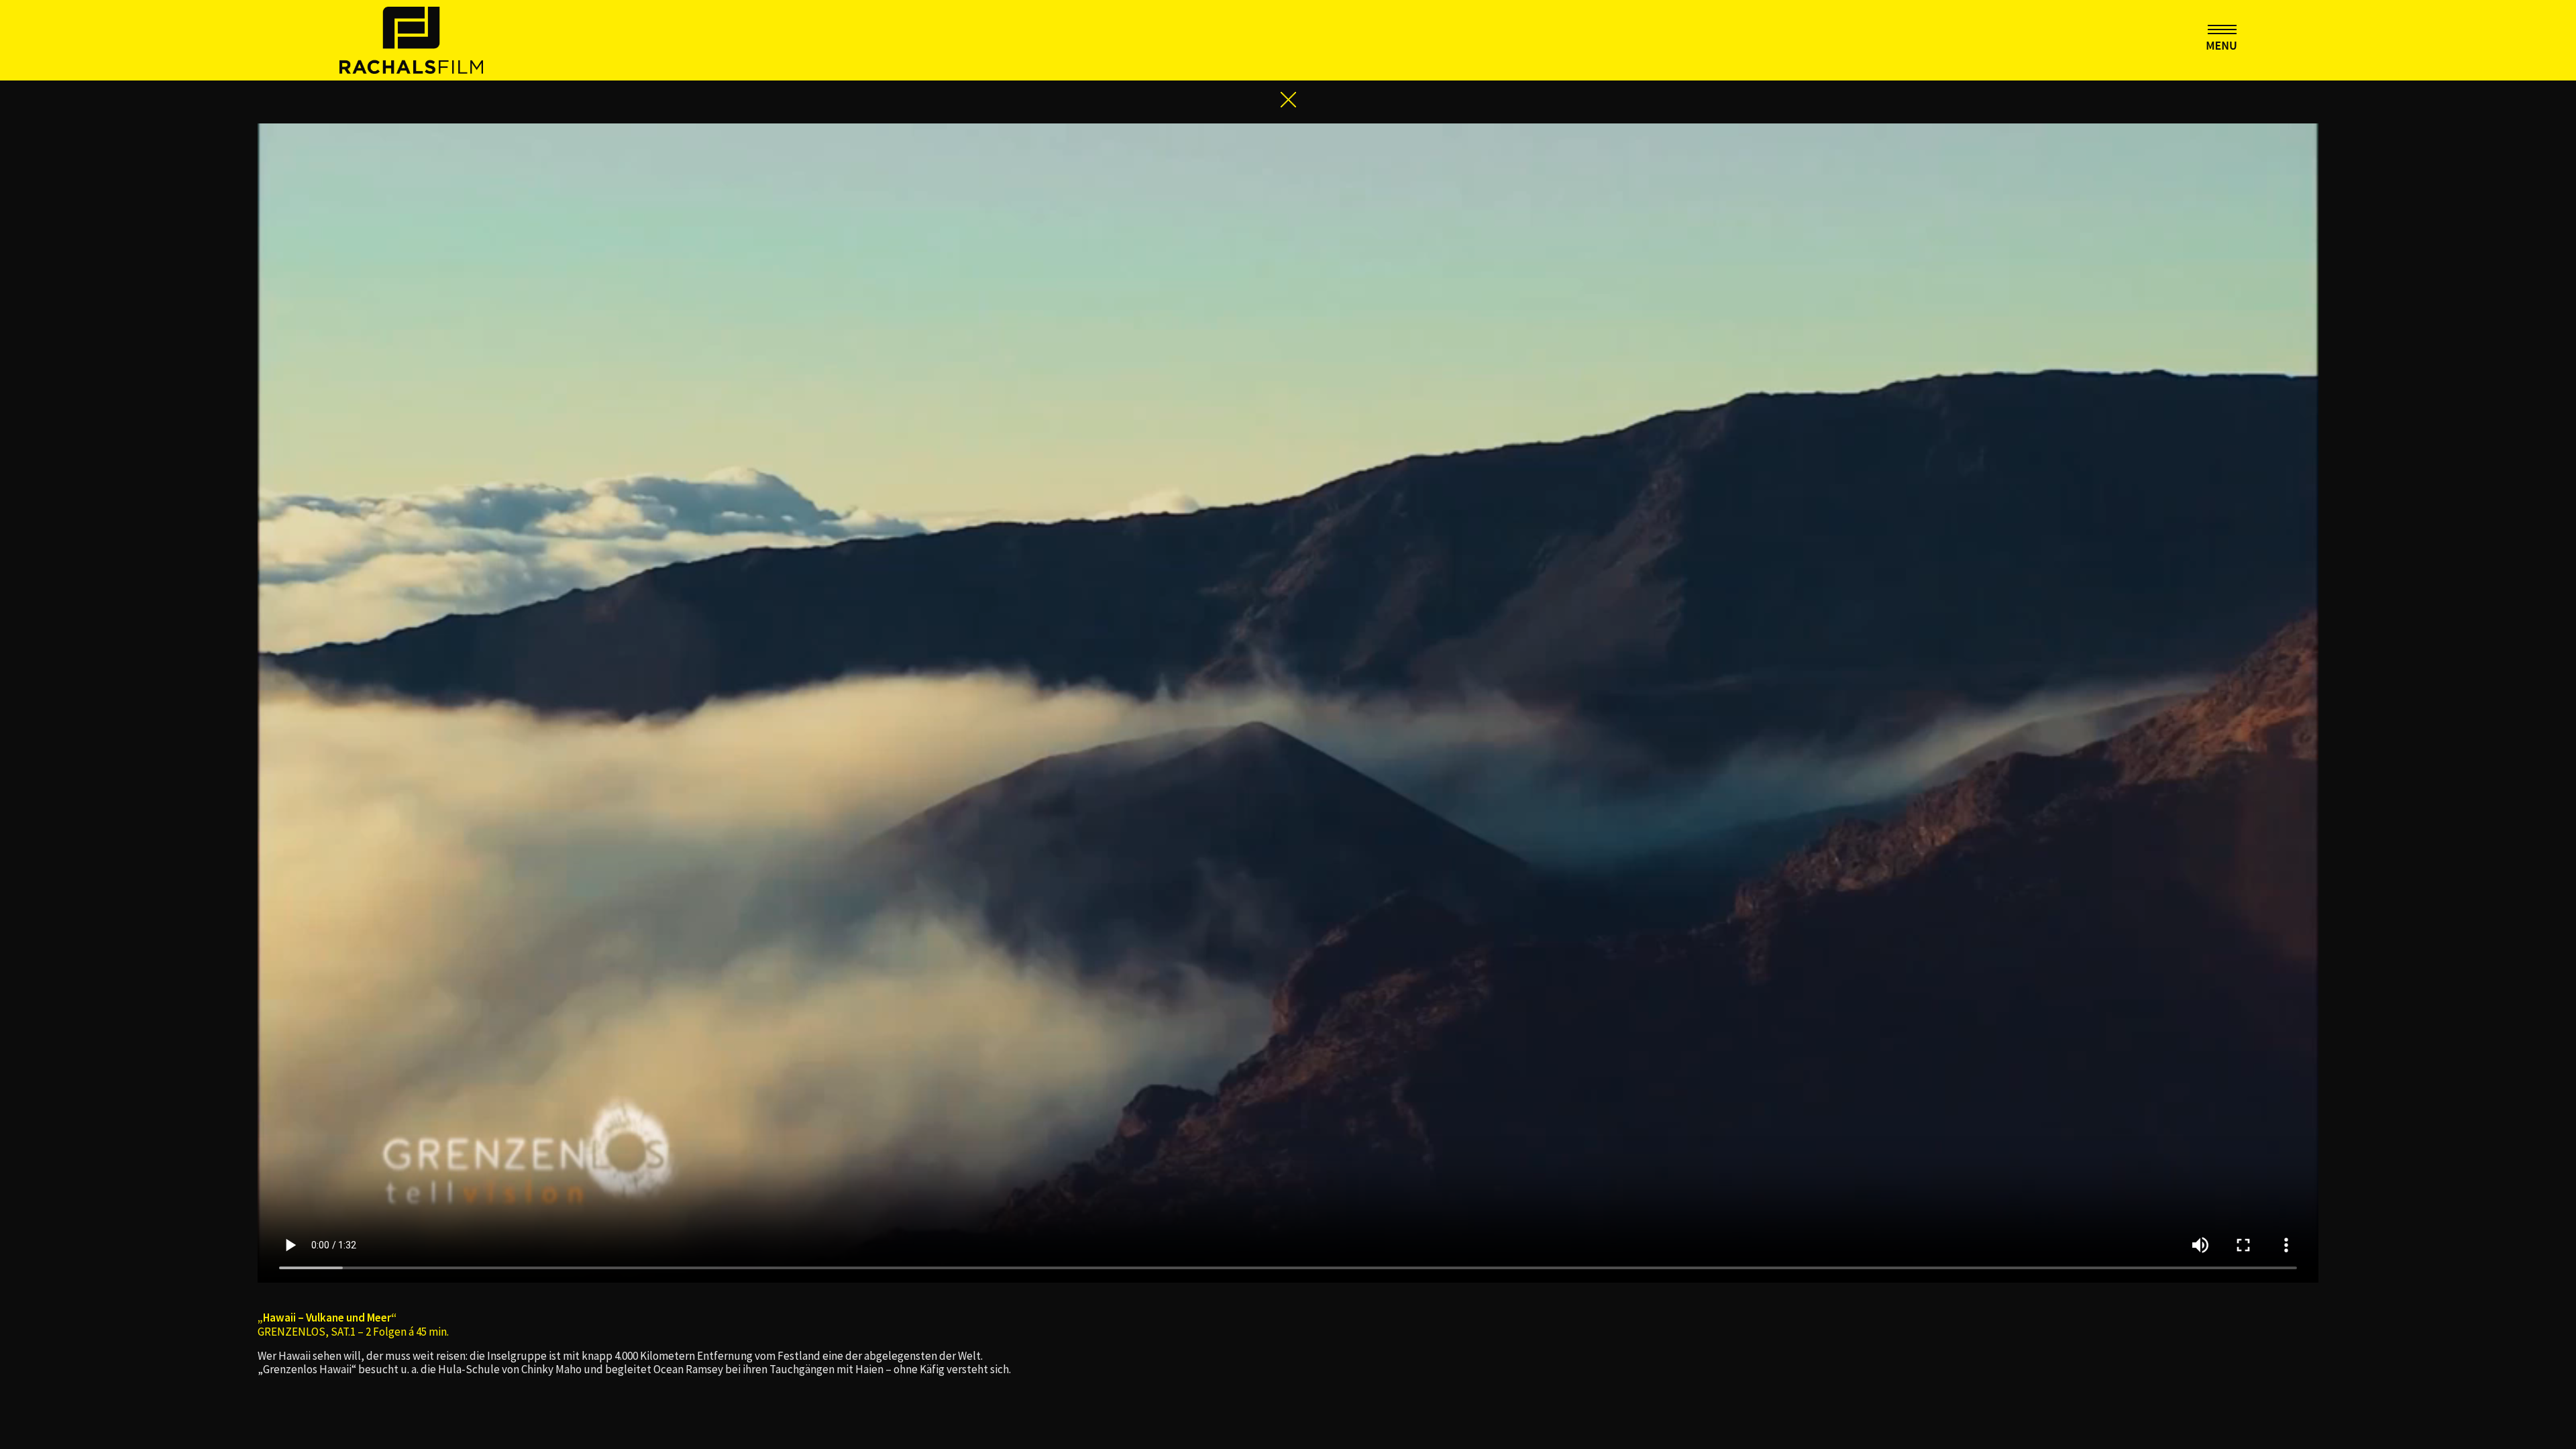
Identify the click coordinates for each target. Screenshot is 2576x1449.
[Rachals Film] (411, 39)
